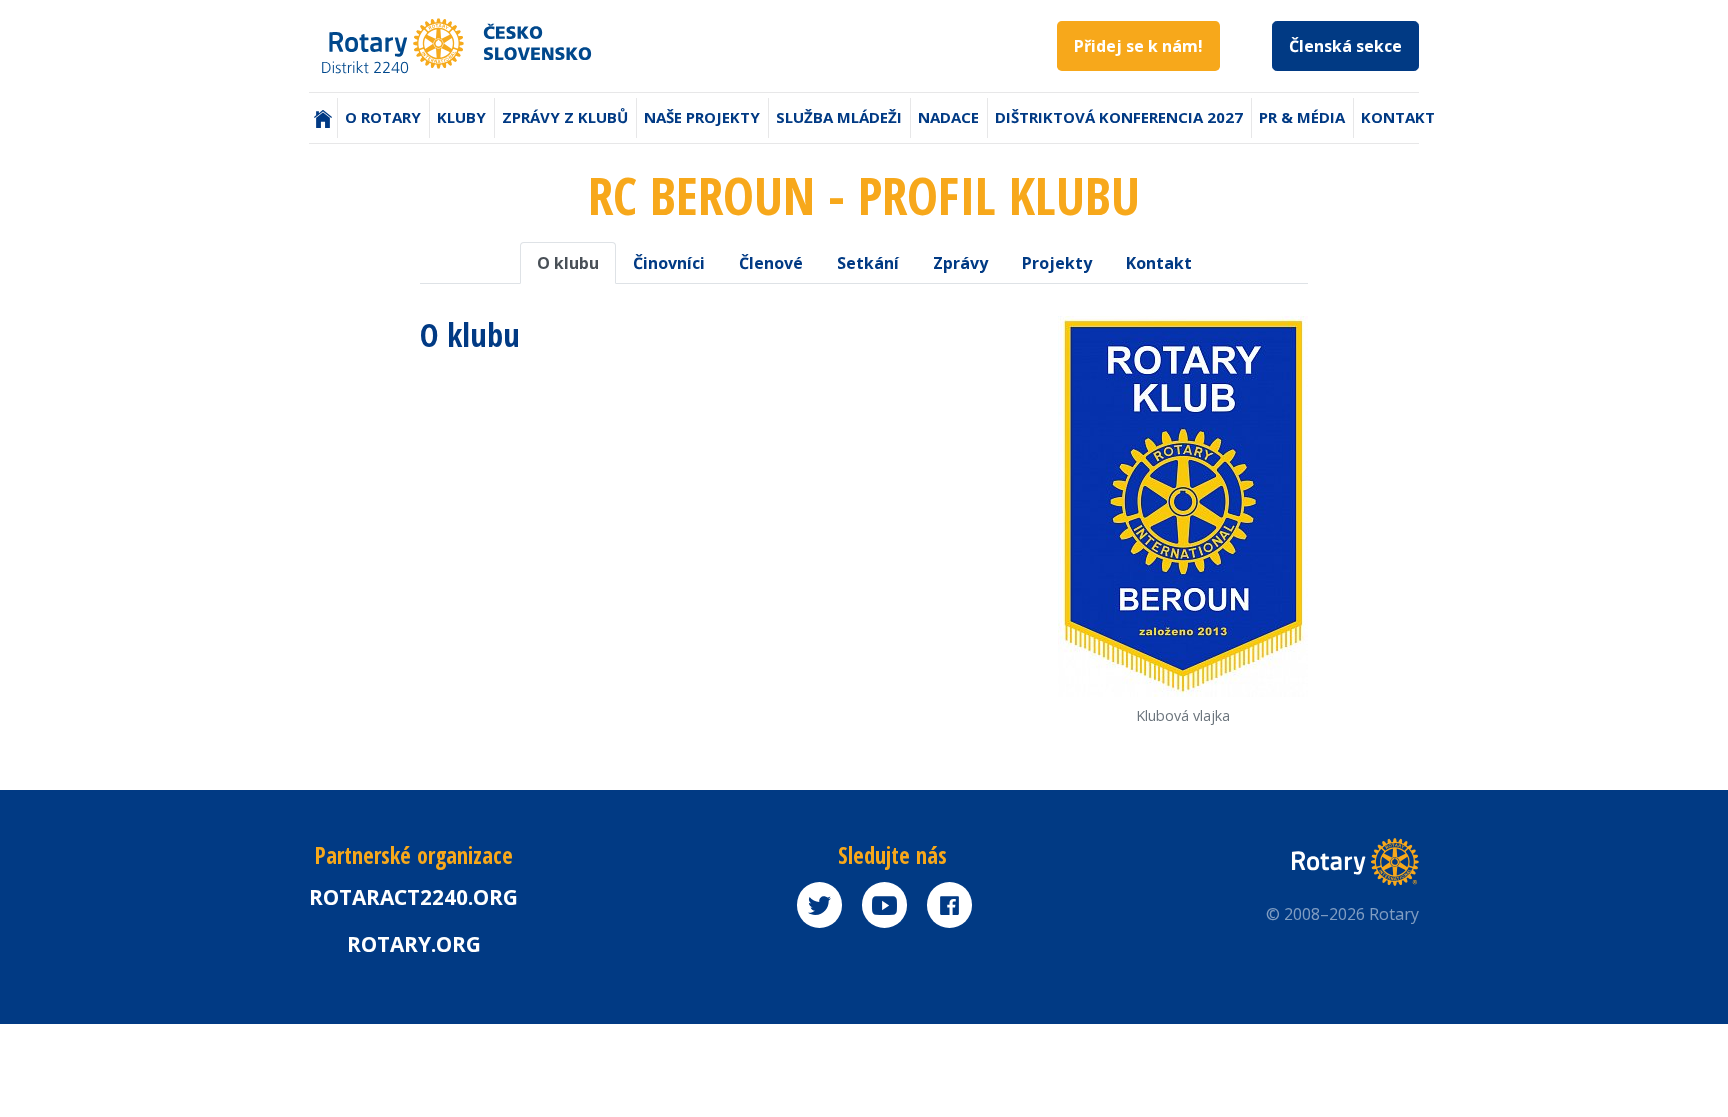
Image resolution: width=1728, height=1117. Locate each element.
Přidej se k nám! (1138, 46)
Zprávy (960, 263)
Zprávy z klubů (565, 117)
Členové (771, 263)
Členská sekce (1345, 46)
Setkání (868, 263)
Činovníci (669, 263)
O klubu (568, 263)
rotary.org (414, 944)
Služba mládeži (839, 117)
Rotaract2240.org (413, 897)
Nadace (948, 117)
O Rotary (383, 117)
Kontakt (1398, 117)
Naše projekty (702, 117)
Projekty (1057, 263)
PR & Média (1302, 117)
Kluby (461, 117)
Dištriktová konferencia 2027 (1119, 117)
